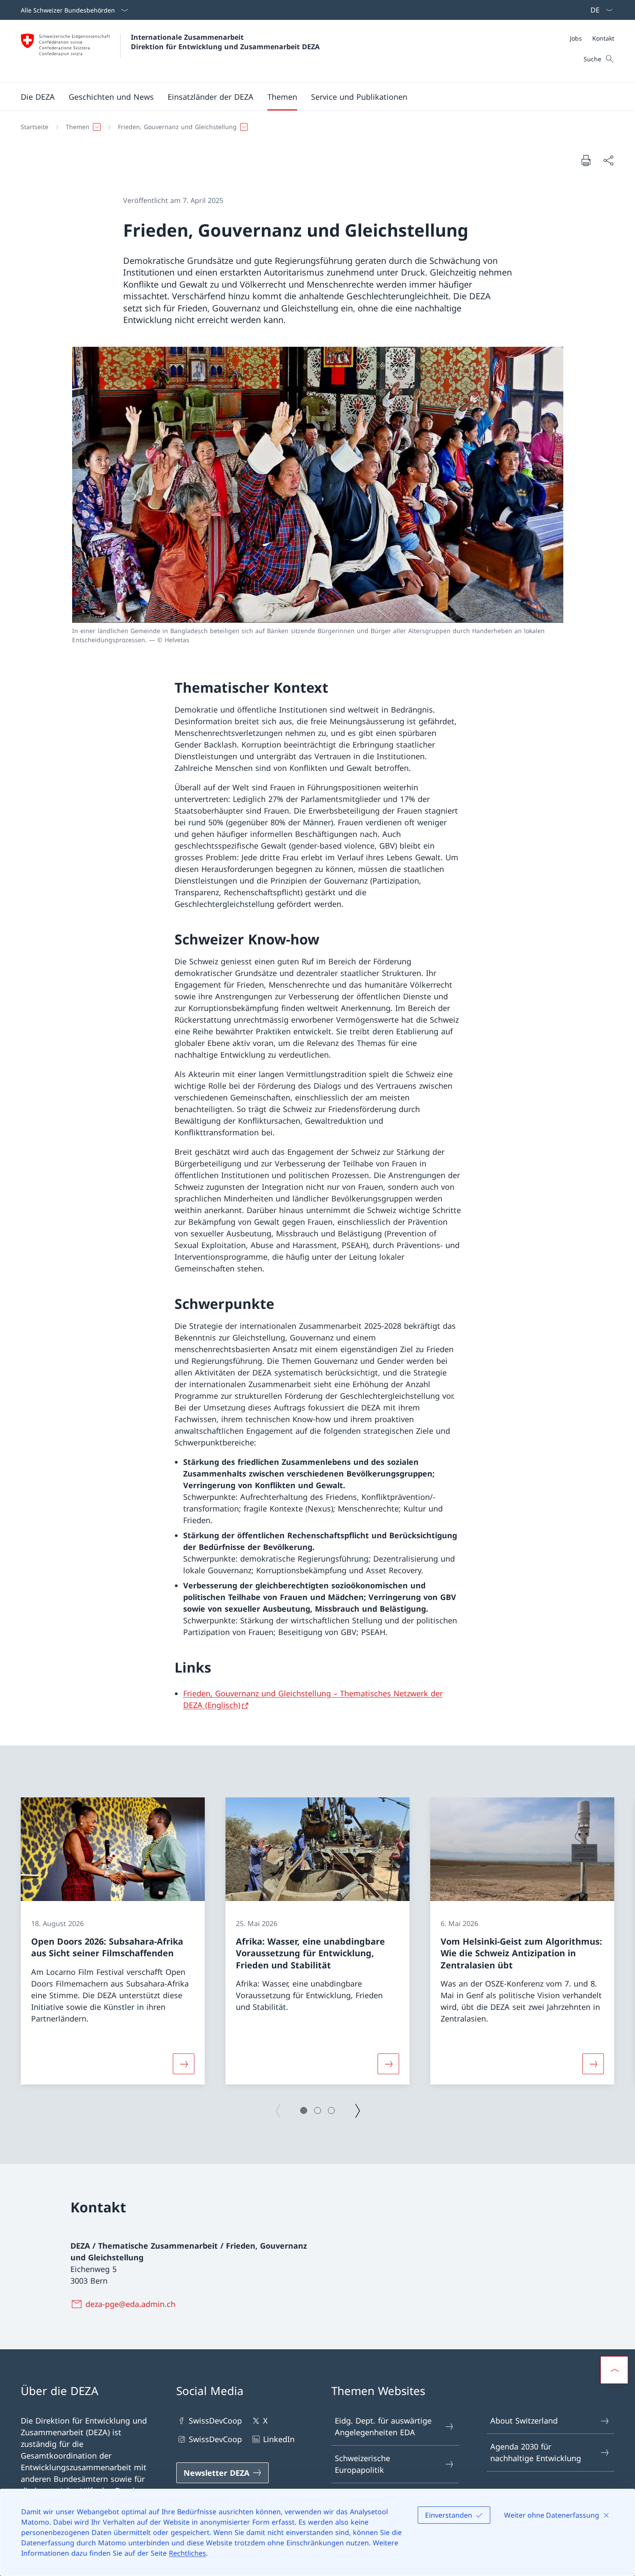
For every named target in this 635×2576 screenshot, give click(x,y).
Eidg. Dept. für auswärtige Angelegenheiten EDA (383, 2426)
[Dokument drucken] (586, 160)
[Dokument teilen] (608, 160)
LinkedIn (279, 2439)
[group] (113, 1941)
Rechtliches (187, 2553)
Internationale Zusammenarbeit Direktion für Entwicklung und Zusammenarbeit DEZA (225, 42)
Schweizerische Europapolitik (362, 2464)
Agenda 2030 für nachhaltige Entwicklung (536, 2452)
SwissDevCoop (215, 2421)
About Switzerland (524, 2421)
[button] (38, 97)
